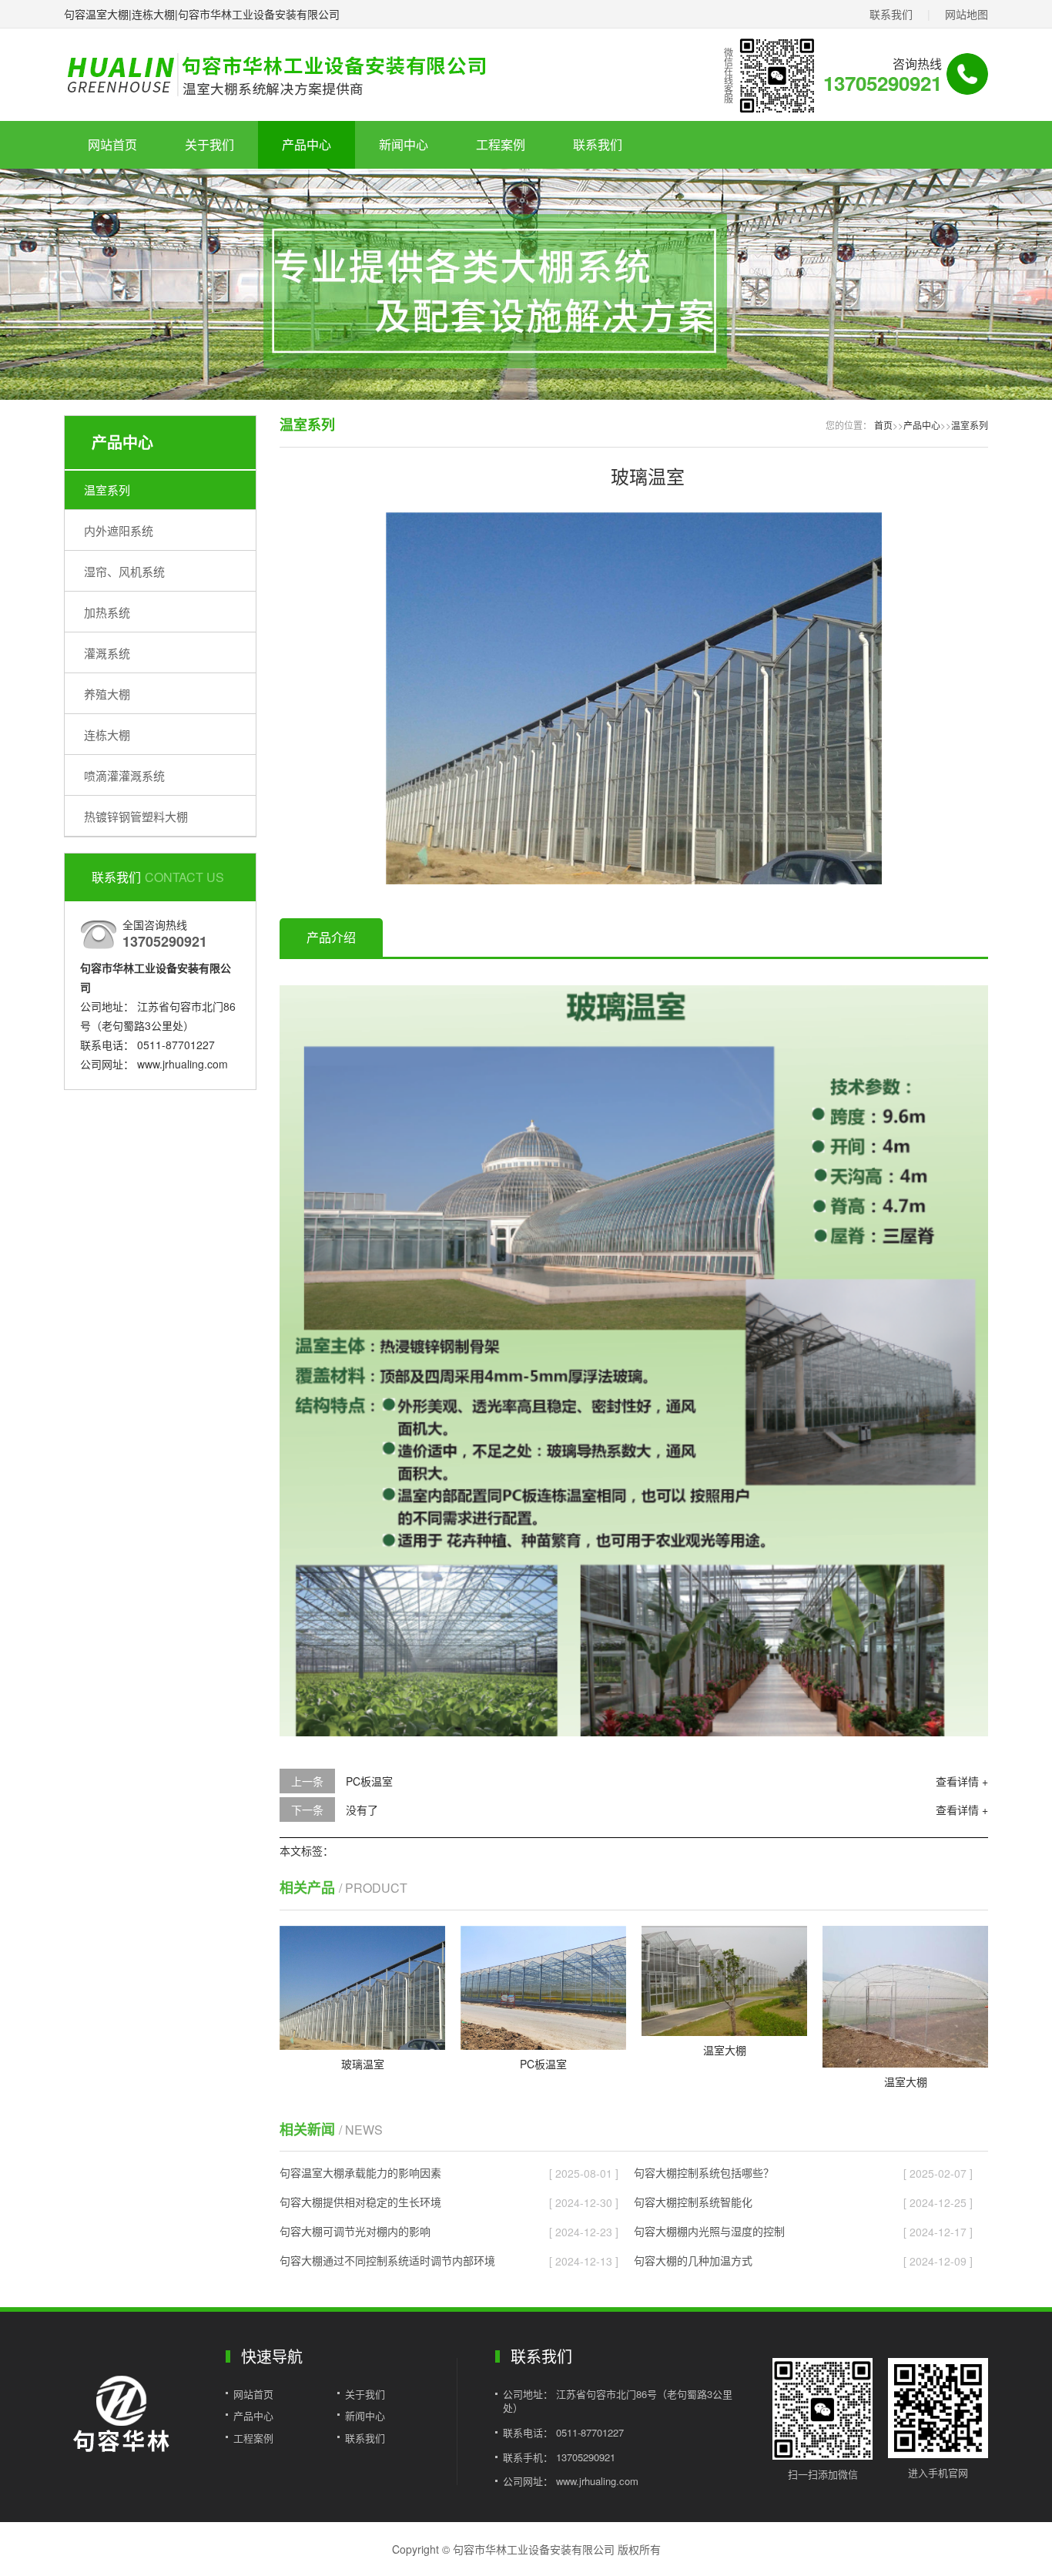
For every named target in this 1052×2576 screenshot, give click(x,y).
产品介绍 (331, 937)
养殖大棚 (107, 694)
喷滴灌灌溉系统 (124, 775)
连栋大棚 (107, 735)
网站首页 (112, 144)
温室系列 (107, 490)
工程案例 (501, 144)
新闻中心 (404, 144)
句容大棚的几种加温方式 (693, 2260)
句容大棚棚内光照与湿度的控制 (709, 2231)
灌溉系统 (107, 653)
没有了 (362, 1810)
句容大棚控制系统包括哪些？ (704, 2172)
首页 (883, 425)
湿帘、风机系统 (124, 571)
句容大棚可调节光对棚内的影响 (355, 2231)
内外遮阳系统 (119, 530)
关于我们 (209, 144)
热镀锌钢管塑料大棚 (136, 816)
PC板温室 (369, 1781)
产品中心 (307, 144)
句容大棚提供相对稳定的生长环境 (360, 2202)
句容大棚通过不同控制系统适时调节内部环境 (387, 2260)
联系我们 (891, 14)
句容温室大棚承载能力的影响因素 (360, 2172)
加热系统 (107, 612)
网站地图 (967, 14)
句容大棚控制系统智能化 (693, 2202)
